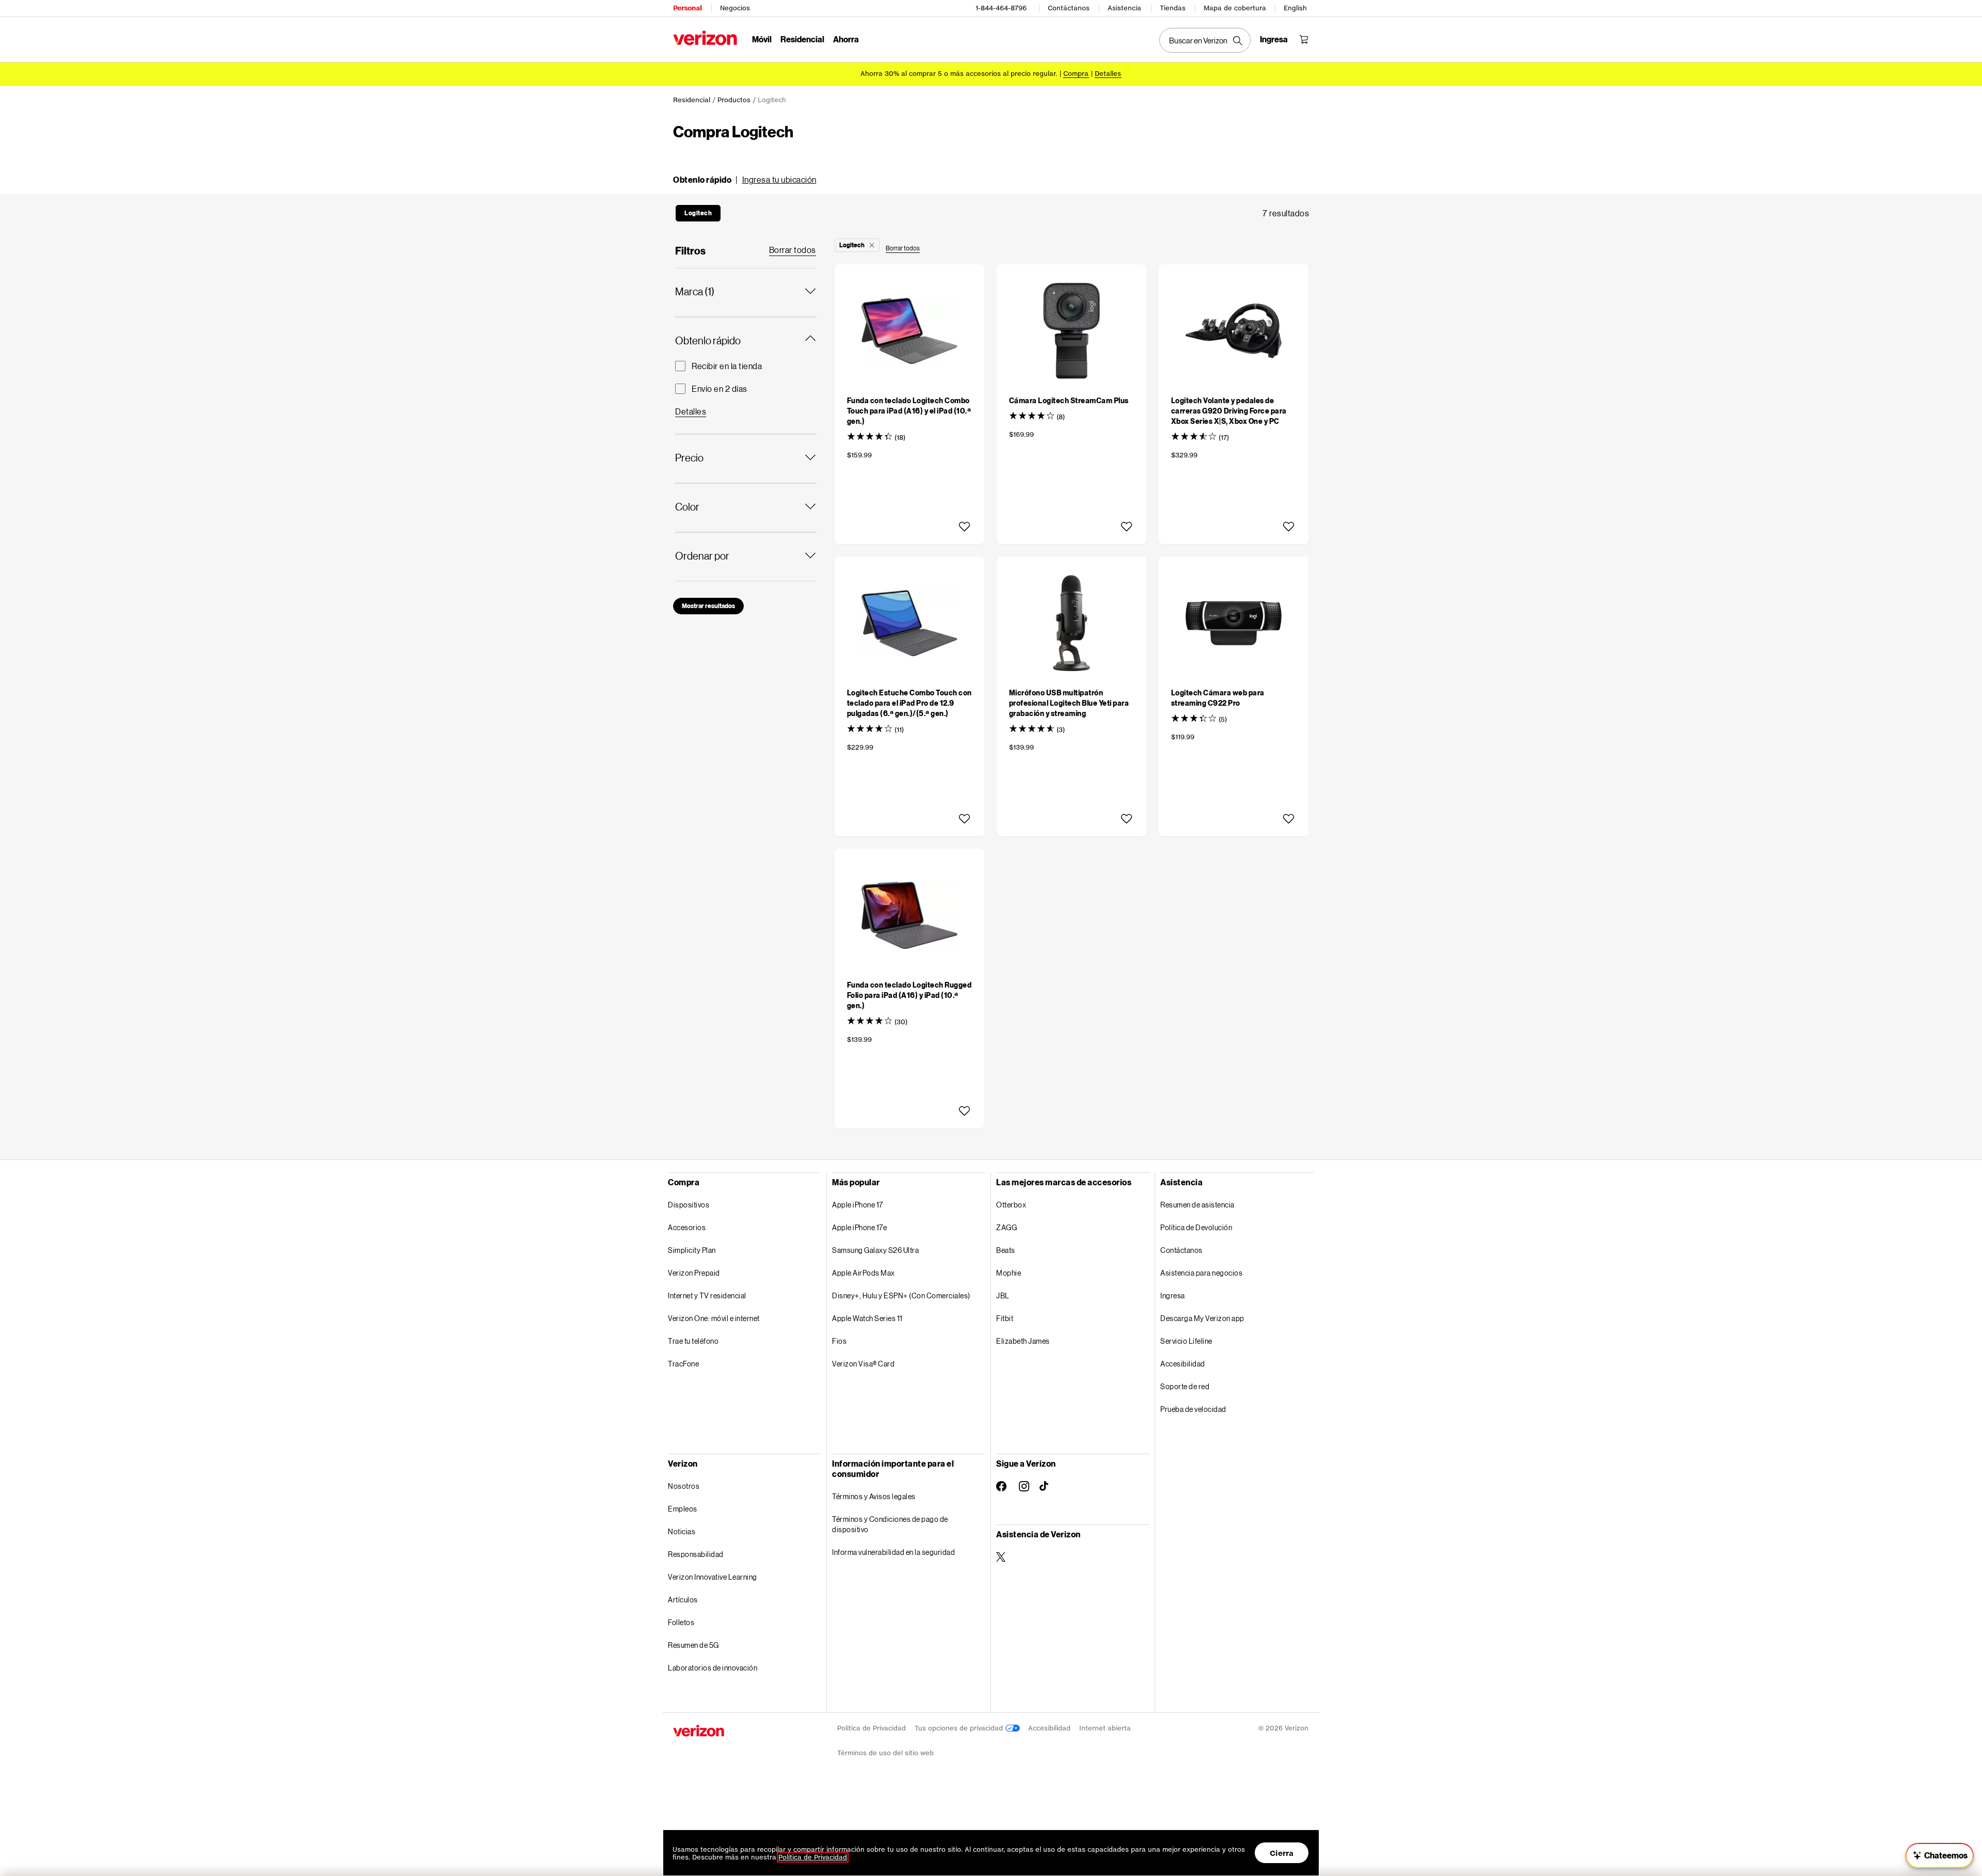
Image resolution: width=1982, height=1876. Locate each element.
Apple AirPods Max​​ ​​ (864, 1273)
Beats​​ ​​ (1006, 1250)
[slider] (1940, 1855)
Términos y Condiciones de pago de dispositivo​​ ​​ (890, 1524)
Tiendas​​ (1173, 8)
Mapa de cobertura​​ (1235, 8)
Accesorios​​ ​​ (687, 1227)
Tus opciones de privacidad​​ (960, 1728)
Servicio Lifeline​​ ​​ (1187, 1341)
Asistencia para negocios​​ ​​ (1202, 1273)
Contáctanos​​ (1069, 8)
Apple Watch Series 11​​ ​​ (868, 1318)
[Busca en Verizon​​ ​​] (1205, 40)
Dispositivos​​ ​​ (689, 1205)
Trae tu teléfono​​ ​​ (694, 1341)
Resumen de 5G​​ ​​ (694, 1645)
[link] (793, 250)
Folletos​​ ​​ (682, 1622)
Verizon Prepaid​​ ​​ (694, 1273)
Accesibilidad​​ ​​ (1183, 1364)
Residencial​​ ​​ (803, 39)
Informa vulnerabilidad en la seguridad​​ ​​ (894, 1552)
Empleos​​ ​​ (683, 1509)
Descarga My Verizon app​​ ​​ (1203, 1318)
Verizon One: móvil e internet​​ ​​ (714, 1318)
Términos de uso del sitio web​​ (886, 1753)
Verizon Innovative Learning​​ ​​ (713, 1577)
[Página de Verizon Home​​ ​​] (705, 38)
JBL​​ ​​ (1003, 1295)
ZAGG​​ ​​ (1007, 1227)
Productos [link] (734, 100)
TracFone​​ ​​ (684, 1364)
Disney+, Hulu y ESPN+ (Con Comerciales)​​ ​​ (901, 1295)
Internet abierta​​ (1105, 1728)
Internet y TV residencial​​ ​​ (707, 1295)
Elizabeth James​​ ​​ (1023, 1341)
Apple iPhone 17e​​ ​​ (860, 1227)
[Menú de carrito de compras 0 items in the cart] (1304, 39)
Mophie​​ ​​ (1009, 1273)
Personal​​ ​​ (688, 8)
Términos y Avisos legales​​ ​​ (874, 1496)
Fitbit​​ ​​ (1005, 1318)
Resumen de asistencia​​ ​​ (1198, 1205)
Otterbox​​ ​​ (1012, 1205)
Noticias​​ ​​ (682, 1531)
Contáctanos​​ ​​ (1182, 1250)
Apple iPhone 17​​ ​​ (858, 1205)
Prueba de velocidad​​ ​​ (1194, 1409)
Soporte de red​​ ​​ (1185, 1386)
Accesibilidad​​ (1050, 1728)
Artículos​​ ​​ (683, 1600)
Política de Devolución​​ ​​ (1197, 1227)
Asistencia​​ (1125, 8)
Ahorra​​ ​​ (846, 39)
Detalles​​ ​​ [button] (1108, 74)
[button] (745, 180)
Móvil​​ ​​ (762, 39)
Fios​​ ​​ (840, 1341)
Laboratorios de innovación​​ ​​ (713, 1668)
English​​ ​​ (1296, 8)
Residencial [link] (692, 100)
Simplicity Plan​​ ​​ (692, 1250)
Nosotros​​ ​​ (684, 1486)
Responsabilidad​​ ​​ (696, 1554)
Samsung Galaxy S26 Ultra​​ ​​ (876, 1250)
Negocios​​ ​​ (735, 8)
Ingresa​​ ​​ (1173, 1295)
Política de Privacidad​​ (872, 1728)
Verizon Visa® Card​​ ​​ (864, 1364)
